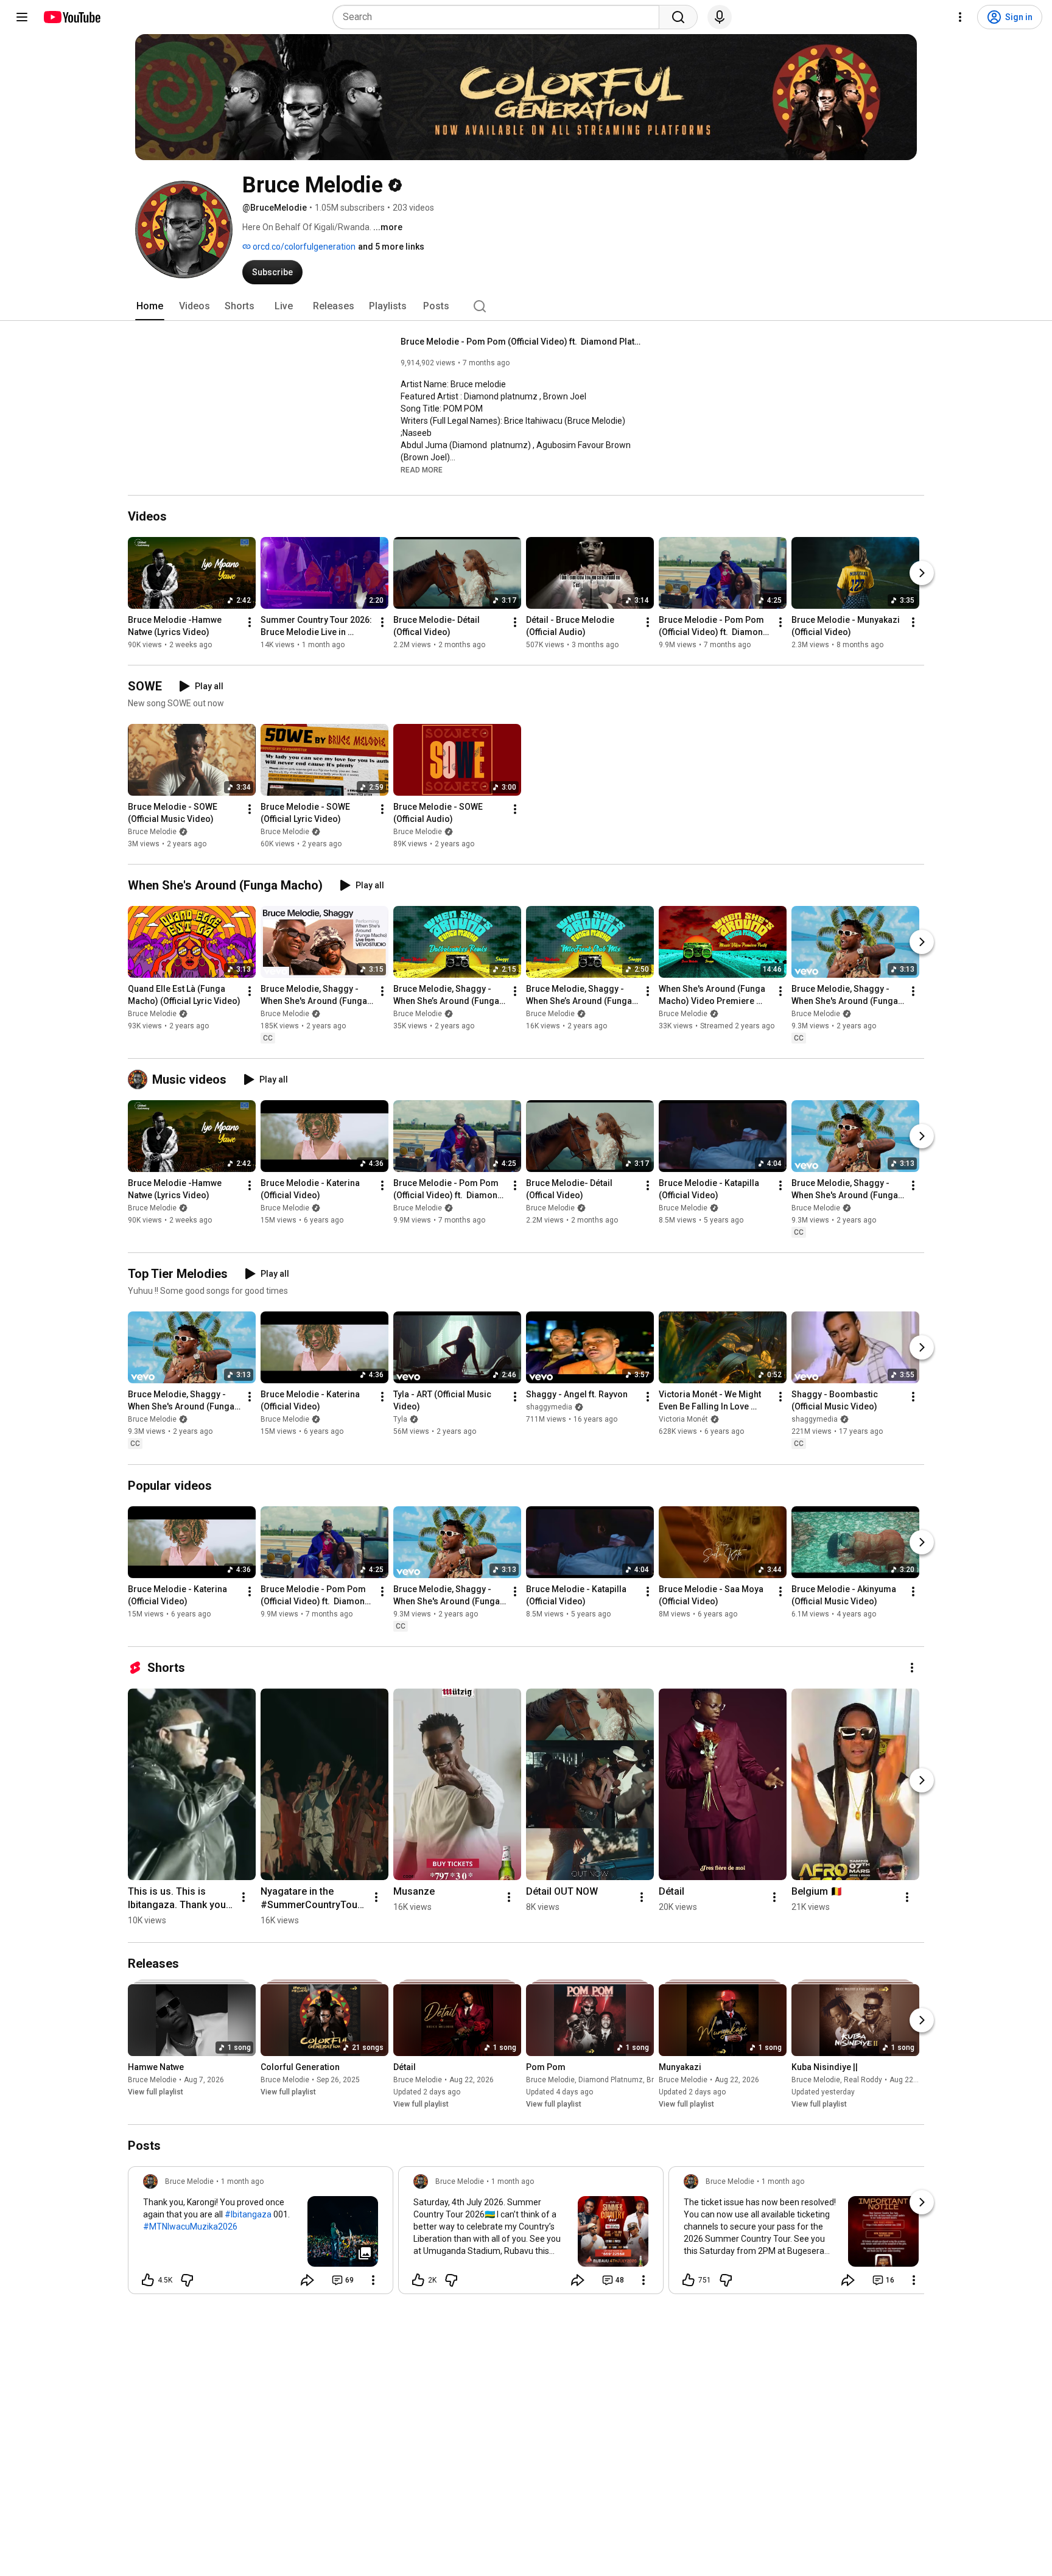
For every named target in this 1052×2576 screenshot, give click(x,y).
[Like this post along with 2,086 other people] (418, 2280)
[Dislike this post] (187, 2280)
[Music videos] (140, 1079)
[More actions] (250, 622)
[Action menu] (373, 2280)
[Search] (678, 17)
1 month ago (242, 2181)
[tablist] (526, 306)
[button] (422, 469)
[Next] (922, 573)
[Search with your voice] (720, 17)
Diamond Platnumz (611, 2080)
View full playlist (156, 2092)
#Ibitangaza (248, 2214)
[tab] (150, 306)
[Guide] (22, 17)
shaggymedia (549, 1408)
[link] (261, 2234)
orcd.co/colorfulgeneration (303, 247)
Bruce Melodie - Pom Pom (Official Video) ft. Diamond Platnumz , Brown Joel (523, 342)
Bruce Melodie (152, 832)
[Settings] (960, 17)
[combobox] (500, 17)
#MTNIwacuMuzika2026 (190, 2227)
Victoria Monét (683, 1420)
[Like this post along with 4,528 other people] (148, 2280)
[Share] (307, 2280)
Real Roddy (863, 2080)
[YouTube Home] (72, 17)
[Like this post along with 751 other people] (689, 2280)
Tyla (400, 1420)
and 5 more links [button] (391, 247)
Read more (422, 470)
